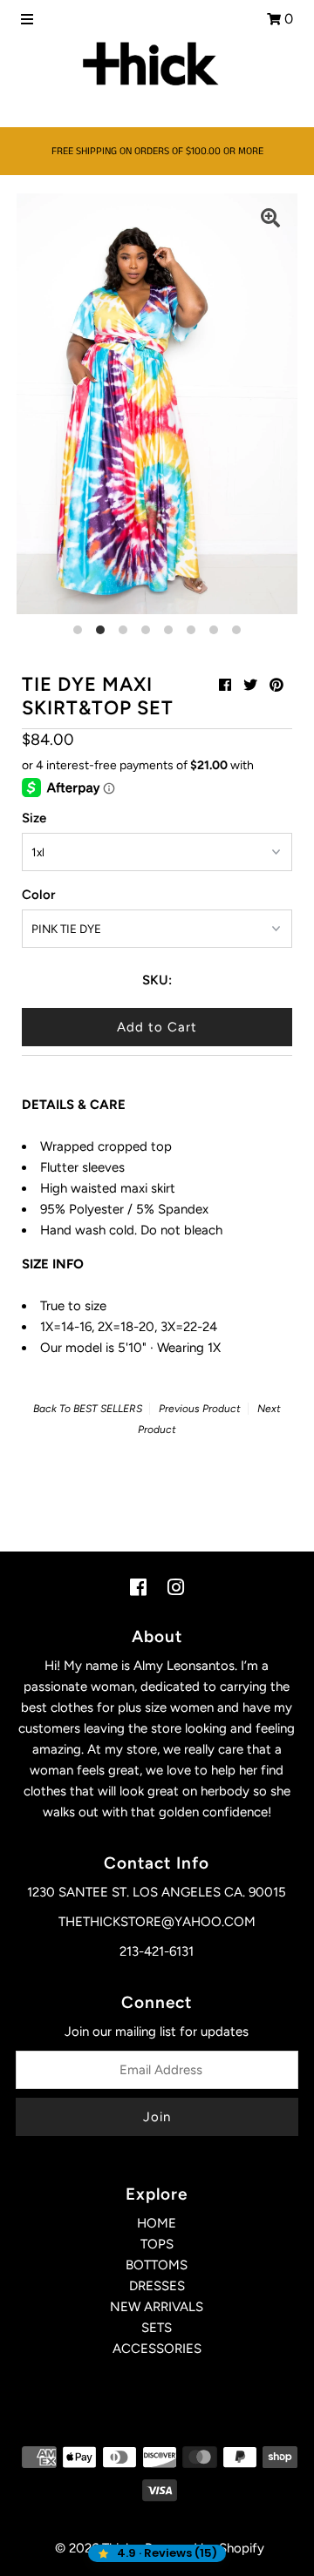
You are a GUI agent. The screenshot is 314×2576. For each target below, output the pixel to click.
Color (38, 895)
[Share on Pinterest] (276, 685)
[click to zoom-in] (270, 220)
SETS (157, 2328)
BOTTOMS (157, 2265)
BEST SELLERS (108, 1409)
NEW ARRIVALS (157, 2307)
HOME (157, 2223)
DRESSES (157, 2286)
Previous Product (200, 1409)
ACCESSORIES (157, 2349)
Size (34, 818)
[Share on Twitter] (250, 685)
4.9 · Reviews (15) (167, 2553)
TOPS (157, 2244)
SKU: (157, 980)
